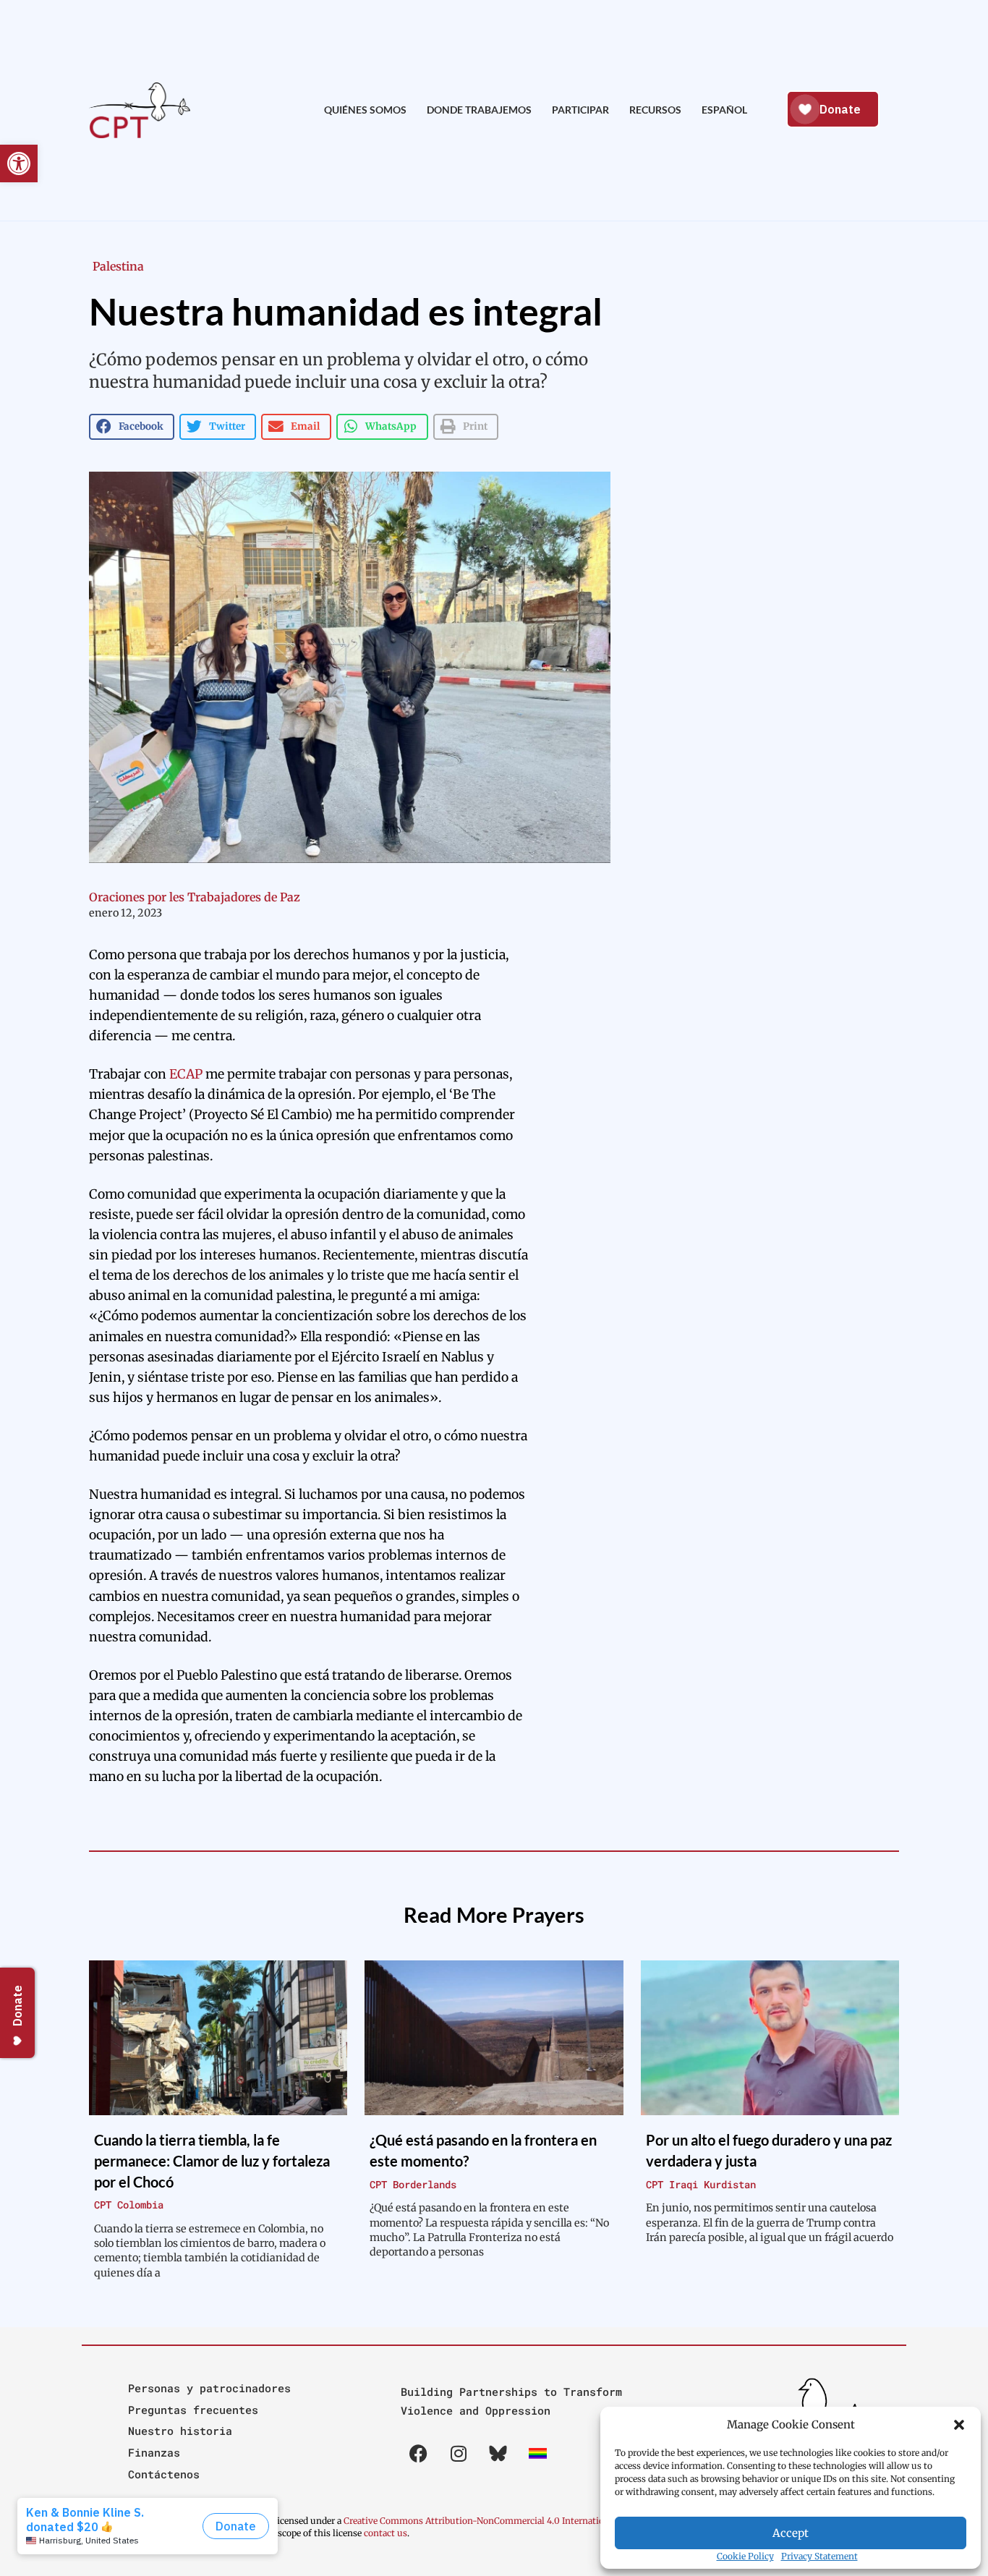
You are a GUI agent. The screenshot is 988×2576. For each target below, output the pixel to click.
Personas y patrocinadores (209, 2388)
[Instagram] (459, 2453)
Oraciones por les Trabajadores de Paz (195, 897)
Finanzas (154, 2452)
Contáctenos (164, 2474)
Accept (791, 2533)
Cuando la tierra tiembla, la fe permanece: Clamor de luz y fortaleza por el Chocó (212, 2160)
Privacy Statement (819, 2556)
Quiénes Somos (365, 110)
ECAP (186, 1074)
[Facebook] (419, 2453)
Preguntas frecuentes (193, 2410)
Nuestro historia (180, 2431)
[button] (959, 2425)
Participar (580, 110)
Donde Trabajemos (479, 110)
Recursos (655, 110)
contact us (386, 2533)
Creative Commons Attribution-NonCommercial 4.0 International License (497, 2521)
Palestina (118, 266)
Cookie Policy (745, 2556)
